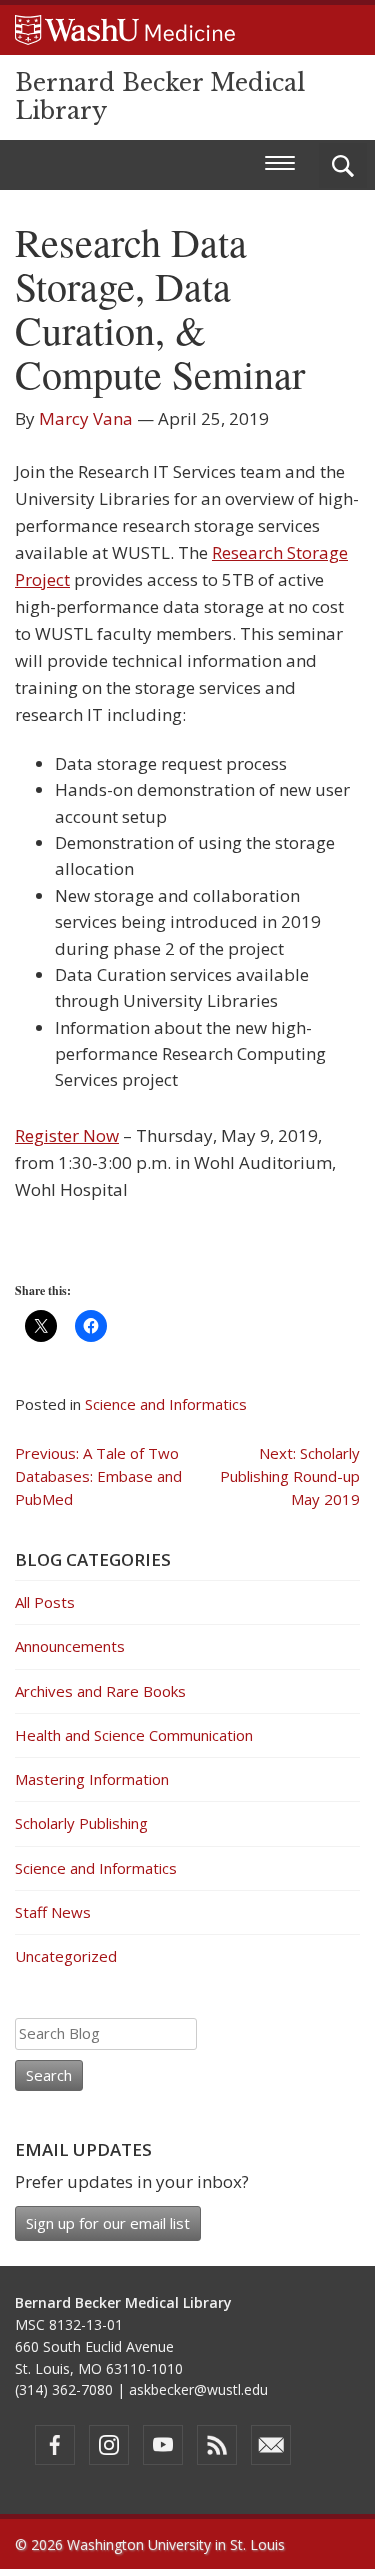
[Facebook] (55, 2445)
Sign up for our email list (108, 2223)
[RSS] (217, 2445)
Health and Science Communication (134, 1735)
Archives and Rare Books (100, 1691)
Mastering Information (92, 1779)
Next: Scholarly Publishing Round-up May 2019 (290, 1476)
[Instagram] (109, 2445)
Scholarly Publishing (81, 1823)
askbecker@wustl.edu (198, 2389)
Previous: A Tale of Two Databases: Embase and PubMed (98, 1476)
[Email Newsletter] (271, 2445)
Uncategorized (66, 1956)
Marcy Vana (86, 418)
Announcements (70, 1646)
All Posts (45, 1602)
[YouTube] (163, 2445)
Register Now (67, 1135)
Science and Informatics (166, 1404)
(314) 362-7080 (64, 2389)
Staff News (53, 1912)
